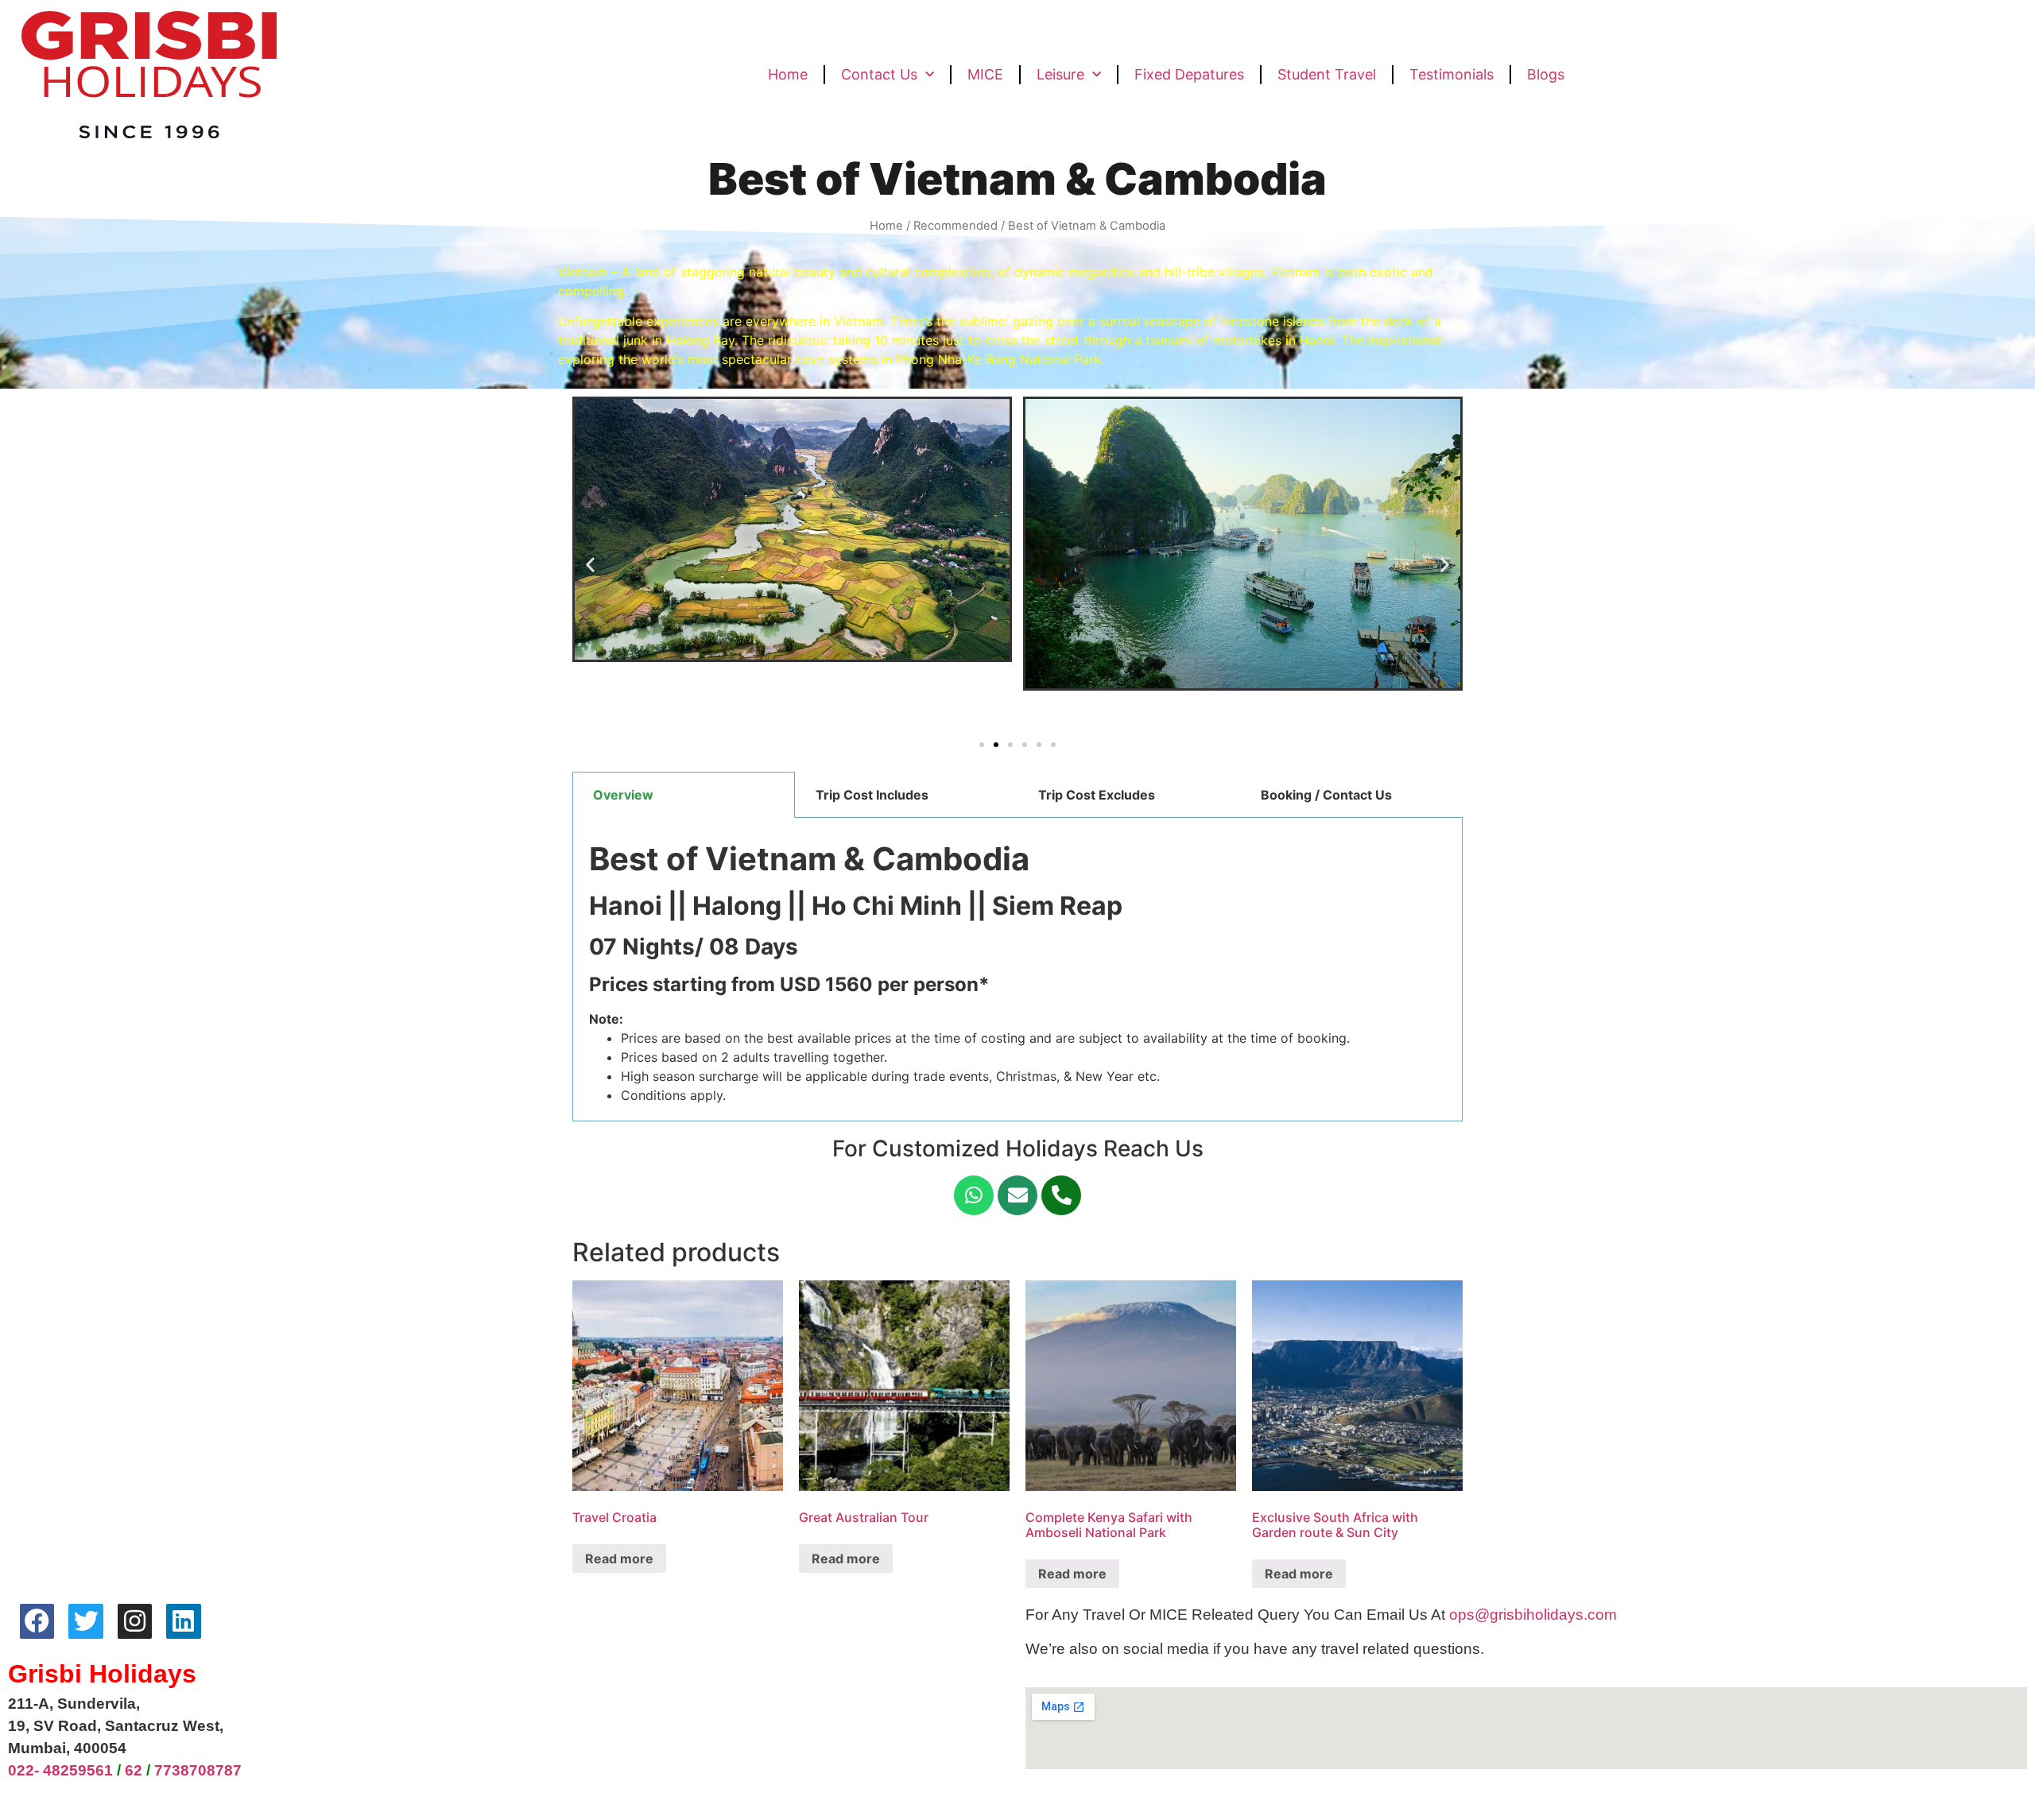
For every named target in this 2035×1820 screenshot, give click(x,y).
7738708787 (198, 1770)
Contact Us (879, 74)
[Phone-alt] (1061, 1195)
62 (134, 1770)
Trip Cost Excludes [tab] (1097, 795)
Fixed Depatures (1189, 74)
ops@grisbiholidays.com (1533, 1615)
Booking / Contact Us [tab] (1326, 795)
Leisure (1060, 74)
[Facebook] (37, 1621)
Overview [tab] (623, 795)
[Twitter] (85, 1621)
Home (788, 74)
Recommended (955, 226)
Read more (619, 1559)
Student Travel (1327, 74)
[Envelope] (1017, 1195)
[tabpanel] (1017, 970)
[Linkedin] (183, 1621)
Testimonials (1452, 74)
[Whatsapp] (974, 1195)
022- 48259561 (60, 1770)
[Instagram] (135, 1621)
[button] (982, 745)
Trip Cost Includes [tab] (872, 795)
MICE (985, 74)
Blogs (1546, 74)
